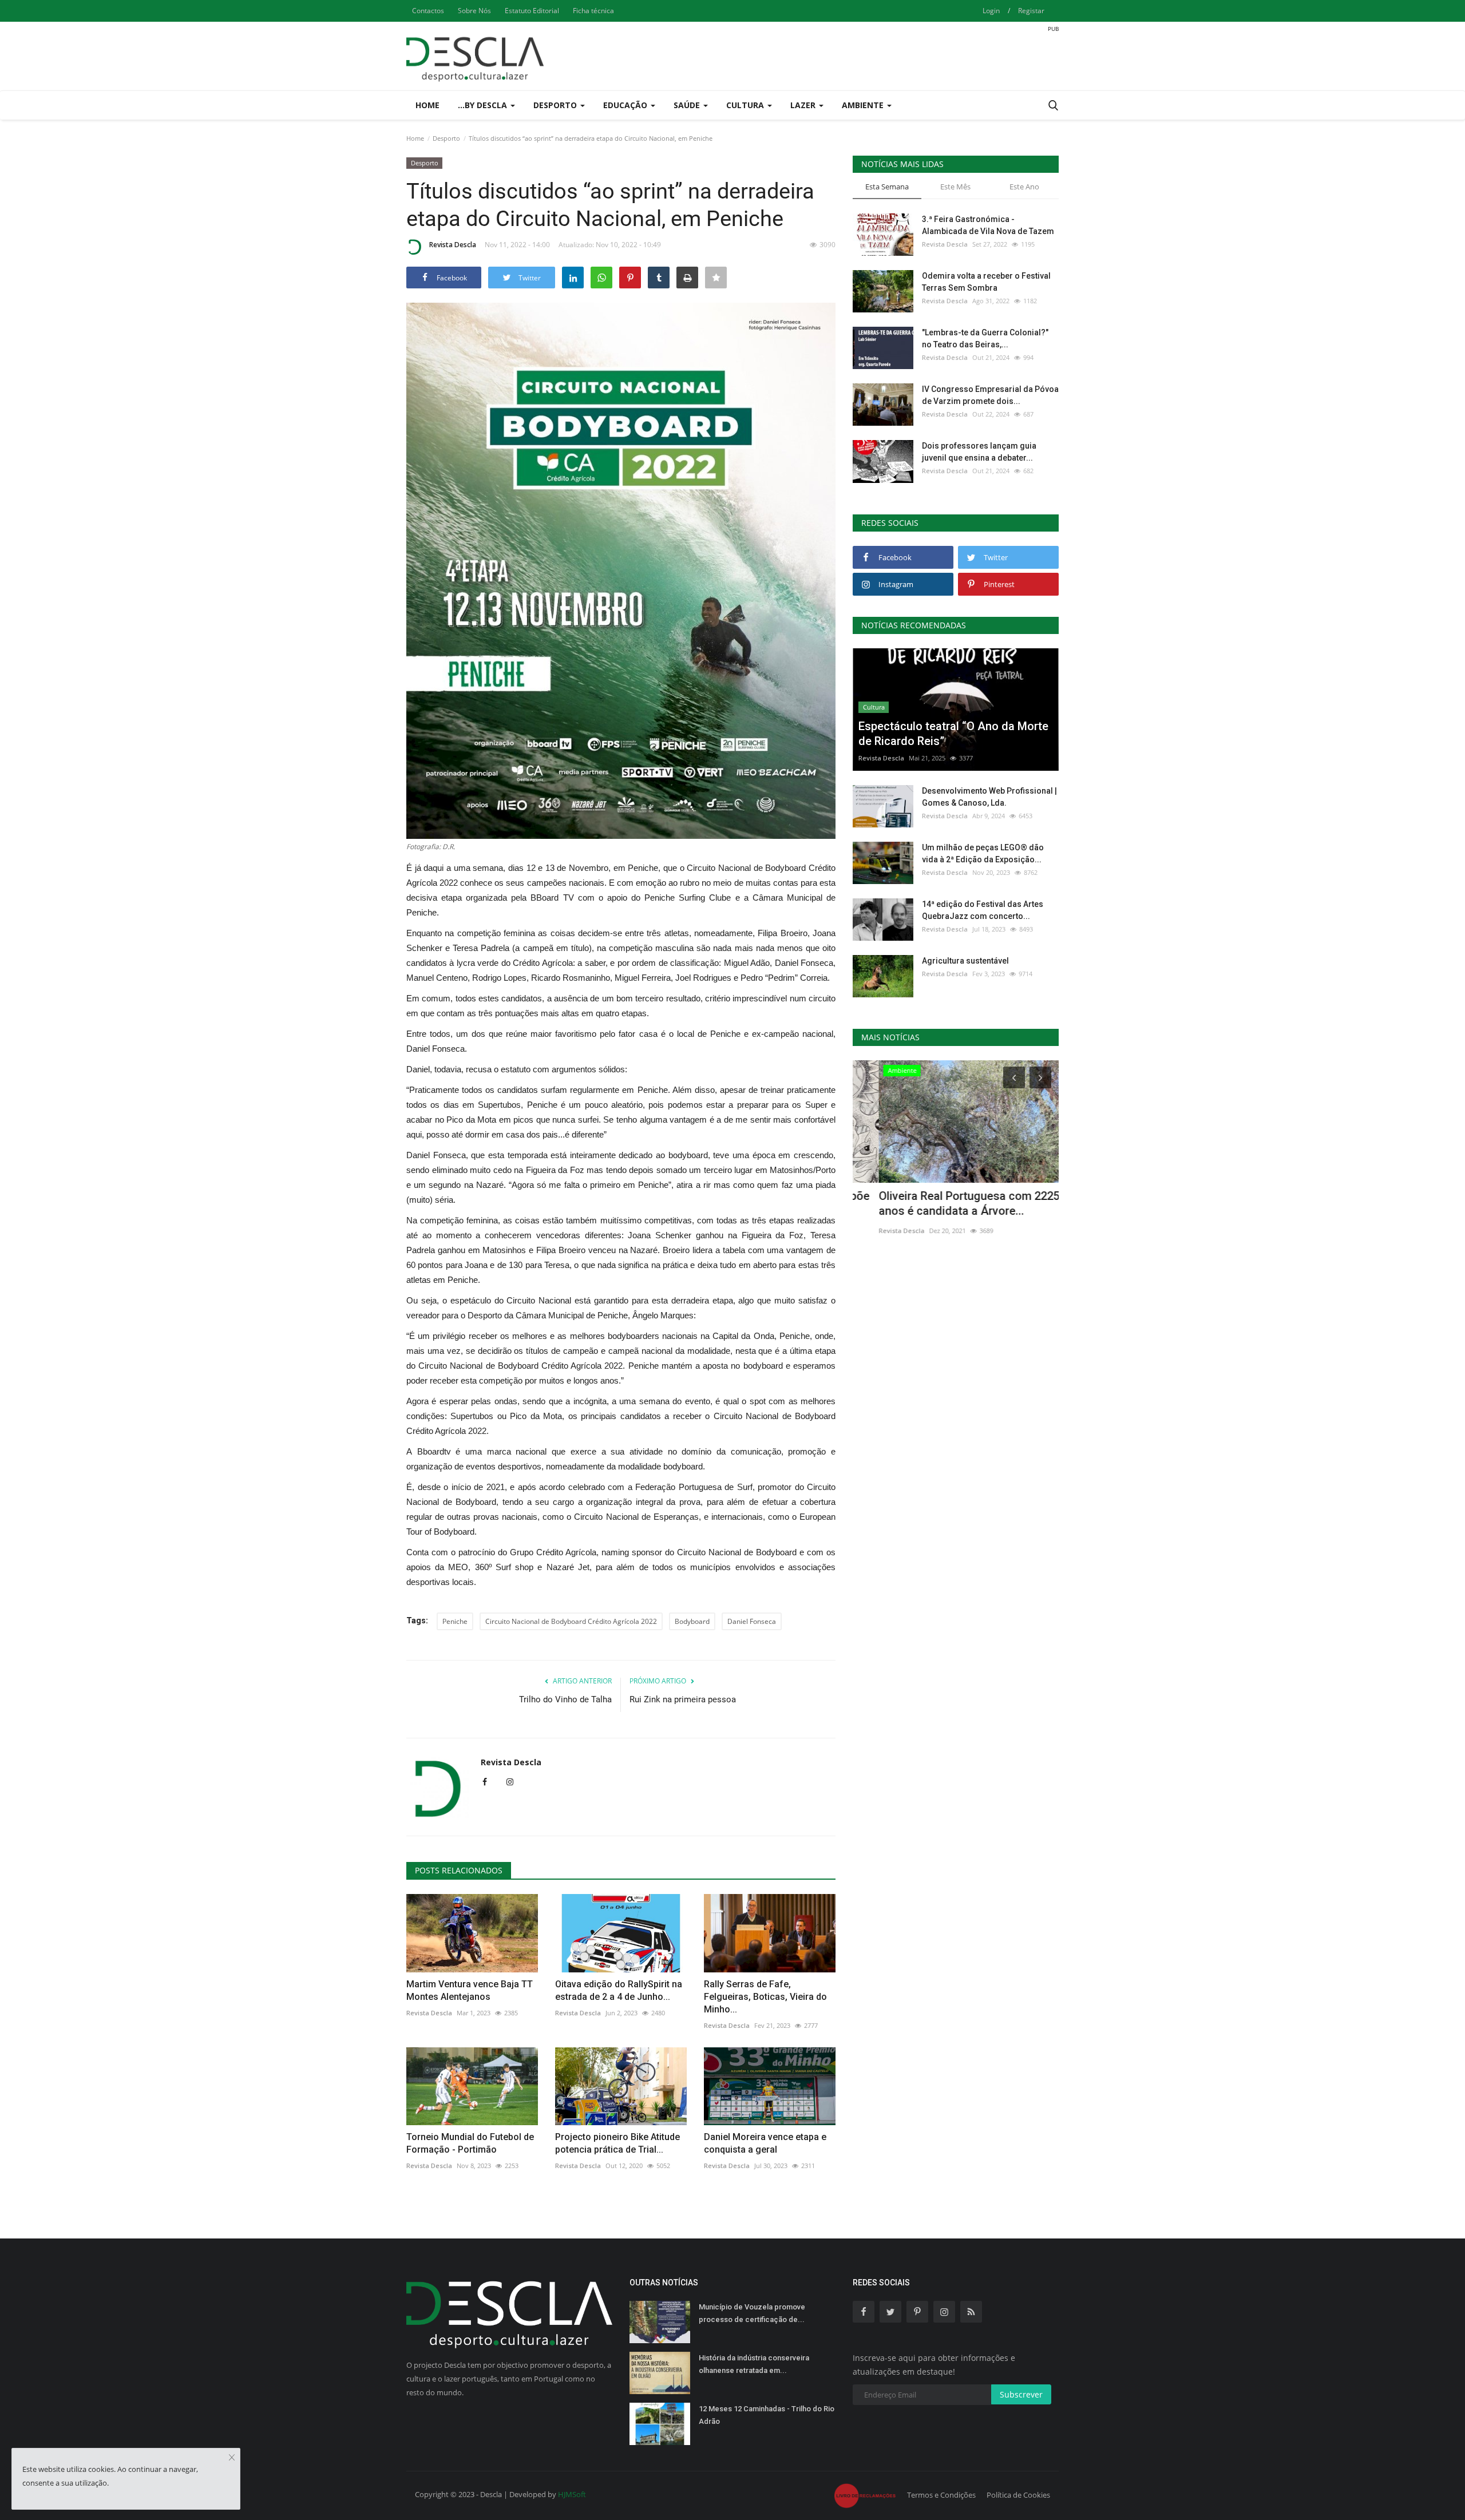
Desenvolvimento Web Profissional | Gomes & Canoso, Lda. (989, 797)
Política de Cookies (1018, 2495)
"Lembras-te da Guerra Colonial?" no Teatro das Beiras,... (985, 338)
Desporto (446, 138)
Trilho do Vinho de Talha (565, 1699)
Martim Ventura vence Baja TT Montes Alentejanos (470, 1990)
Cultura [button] (746, 105)
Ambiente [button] (864, 105)
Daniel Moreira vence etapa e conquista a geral (765, 2143)
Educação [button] (626, 105)
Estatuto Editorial (532, 11)
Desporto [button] (556, 105)
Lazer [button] (804, 105)
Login (991, 11)
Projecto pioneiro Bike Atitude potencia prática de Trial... (617, 2143)
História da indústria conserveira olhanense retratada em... (754, 2364)
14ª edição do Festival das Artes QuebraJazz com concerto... (983, 910)
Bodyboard (692, 1621)
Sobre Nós (474, 11)
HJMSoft (572, 2494)
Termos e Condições (941, 2495)
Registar (1031, 11)
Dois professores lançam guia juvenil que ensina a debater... (979, 452)
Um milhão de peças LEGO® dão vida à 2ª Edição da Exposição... (983, 853)
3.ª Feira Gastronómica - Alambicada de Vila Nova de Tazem (988, 225)
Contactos (428, 11)
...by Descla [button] (484, 105)
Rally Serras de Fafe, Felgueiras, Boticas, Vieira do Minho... (765, 1997)
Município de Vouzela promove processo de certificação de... (752, 2313)
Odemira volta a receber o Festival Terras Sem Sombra (986, 282)
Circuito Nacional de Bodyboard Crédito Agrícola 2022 (571, 1621)
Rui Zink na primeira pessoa (683, 1699)
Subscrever (1021, 2394)
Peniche (455, 1621)
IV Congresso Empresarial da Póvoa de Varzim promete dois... (990, 395)
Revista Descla (453, 245)
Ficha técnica (593, 11)
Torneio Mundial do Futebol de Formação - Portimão (470, 2143)
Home (427, 105)
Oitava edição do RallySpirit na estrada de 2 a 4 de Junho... (619, 1990)
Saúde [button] (688, 105)
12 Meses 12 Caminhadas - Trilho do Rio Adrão (767, 2415)
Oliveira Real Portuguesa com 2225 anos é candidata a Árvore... (943, 1203)
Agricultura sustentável (965, 961)
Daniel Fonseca (752, 1621)
